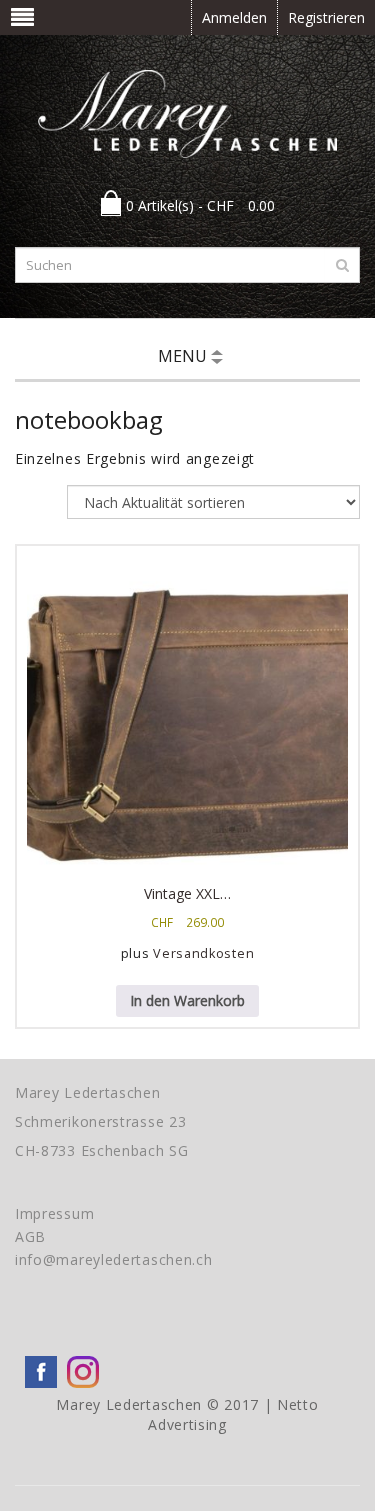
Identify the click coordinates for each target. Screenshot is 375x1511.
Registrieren (326, 17)
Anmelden (234, 17)
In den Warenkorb (187, 1000)
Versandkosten (203, 953)
